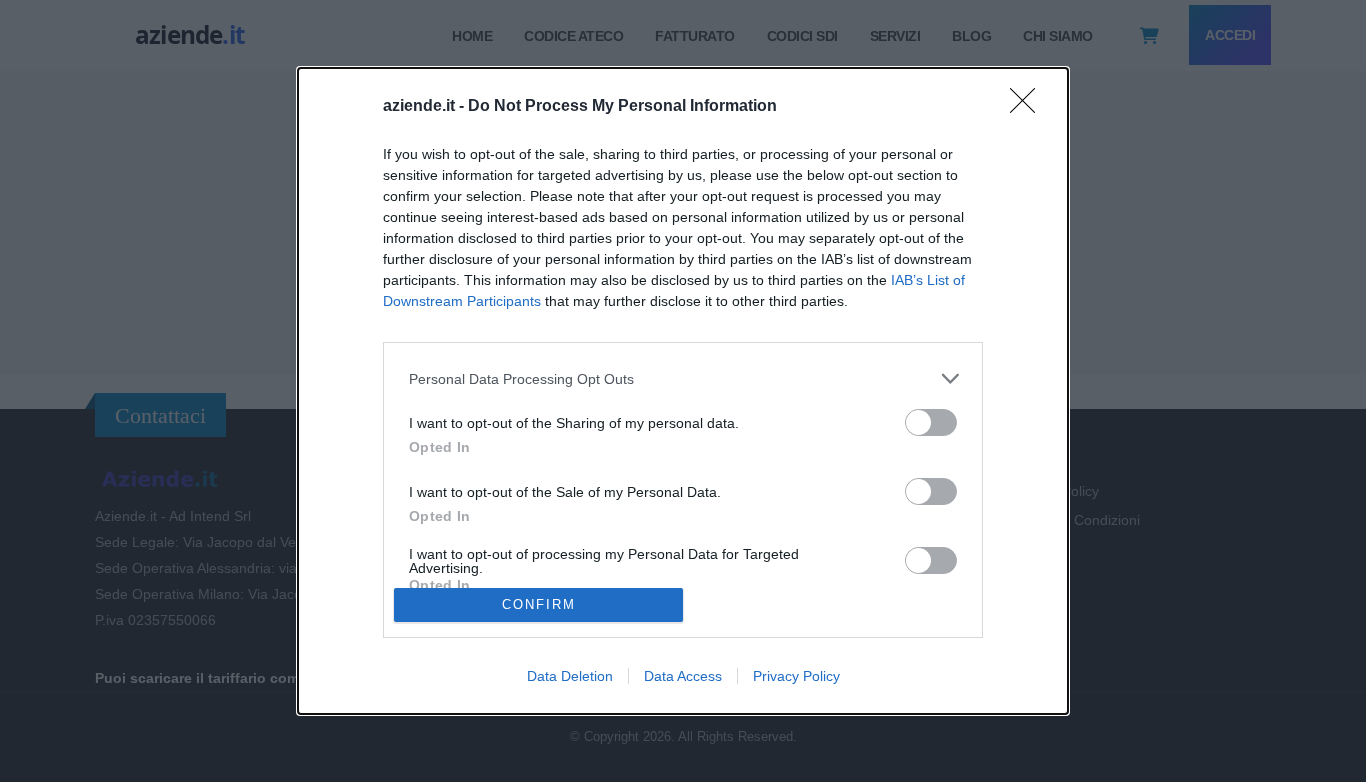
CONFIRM (539, 604)
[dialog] (683, 391)
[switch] (931, 422)
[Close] (1029, 107)
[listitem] (683, 378)
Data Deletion (570, 676)
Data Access (683, 676)
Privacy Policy (796, 676)
